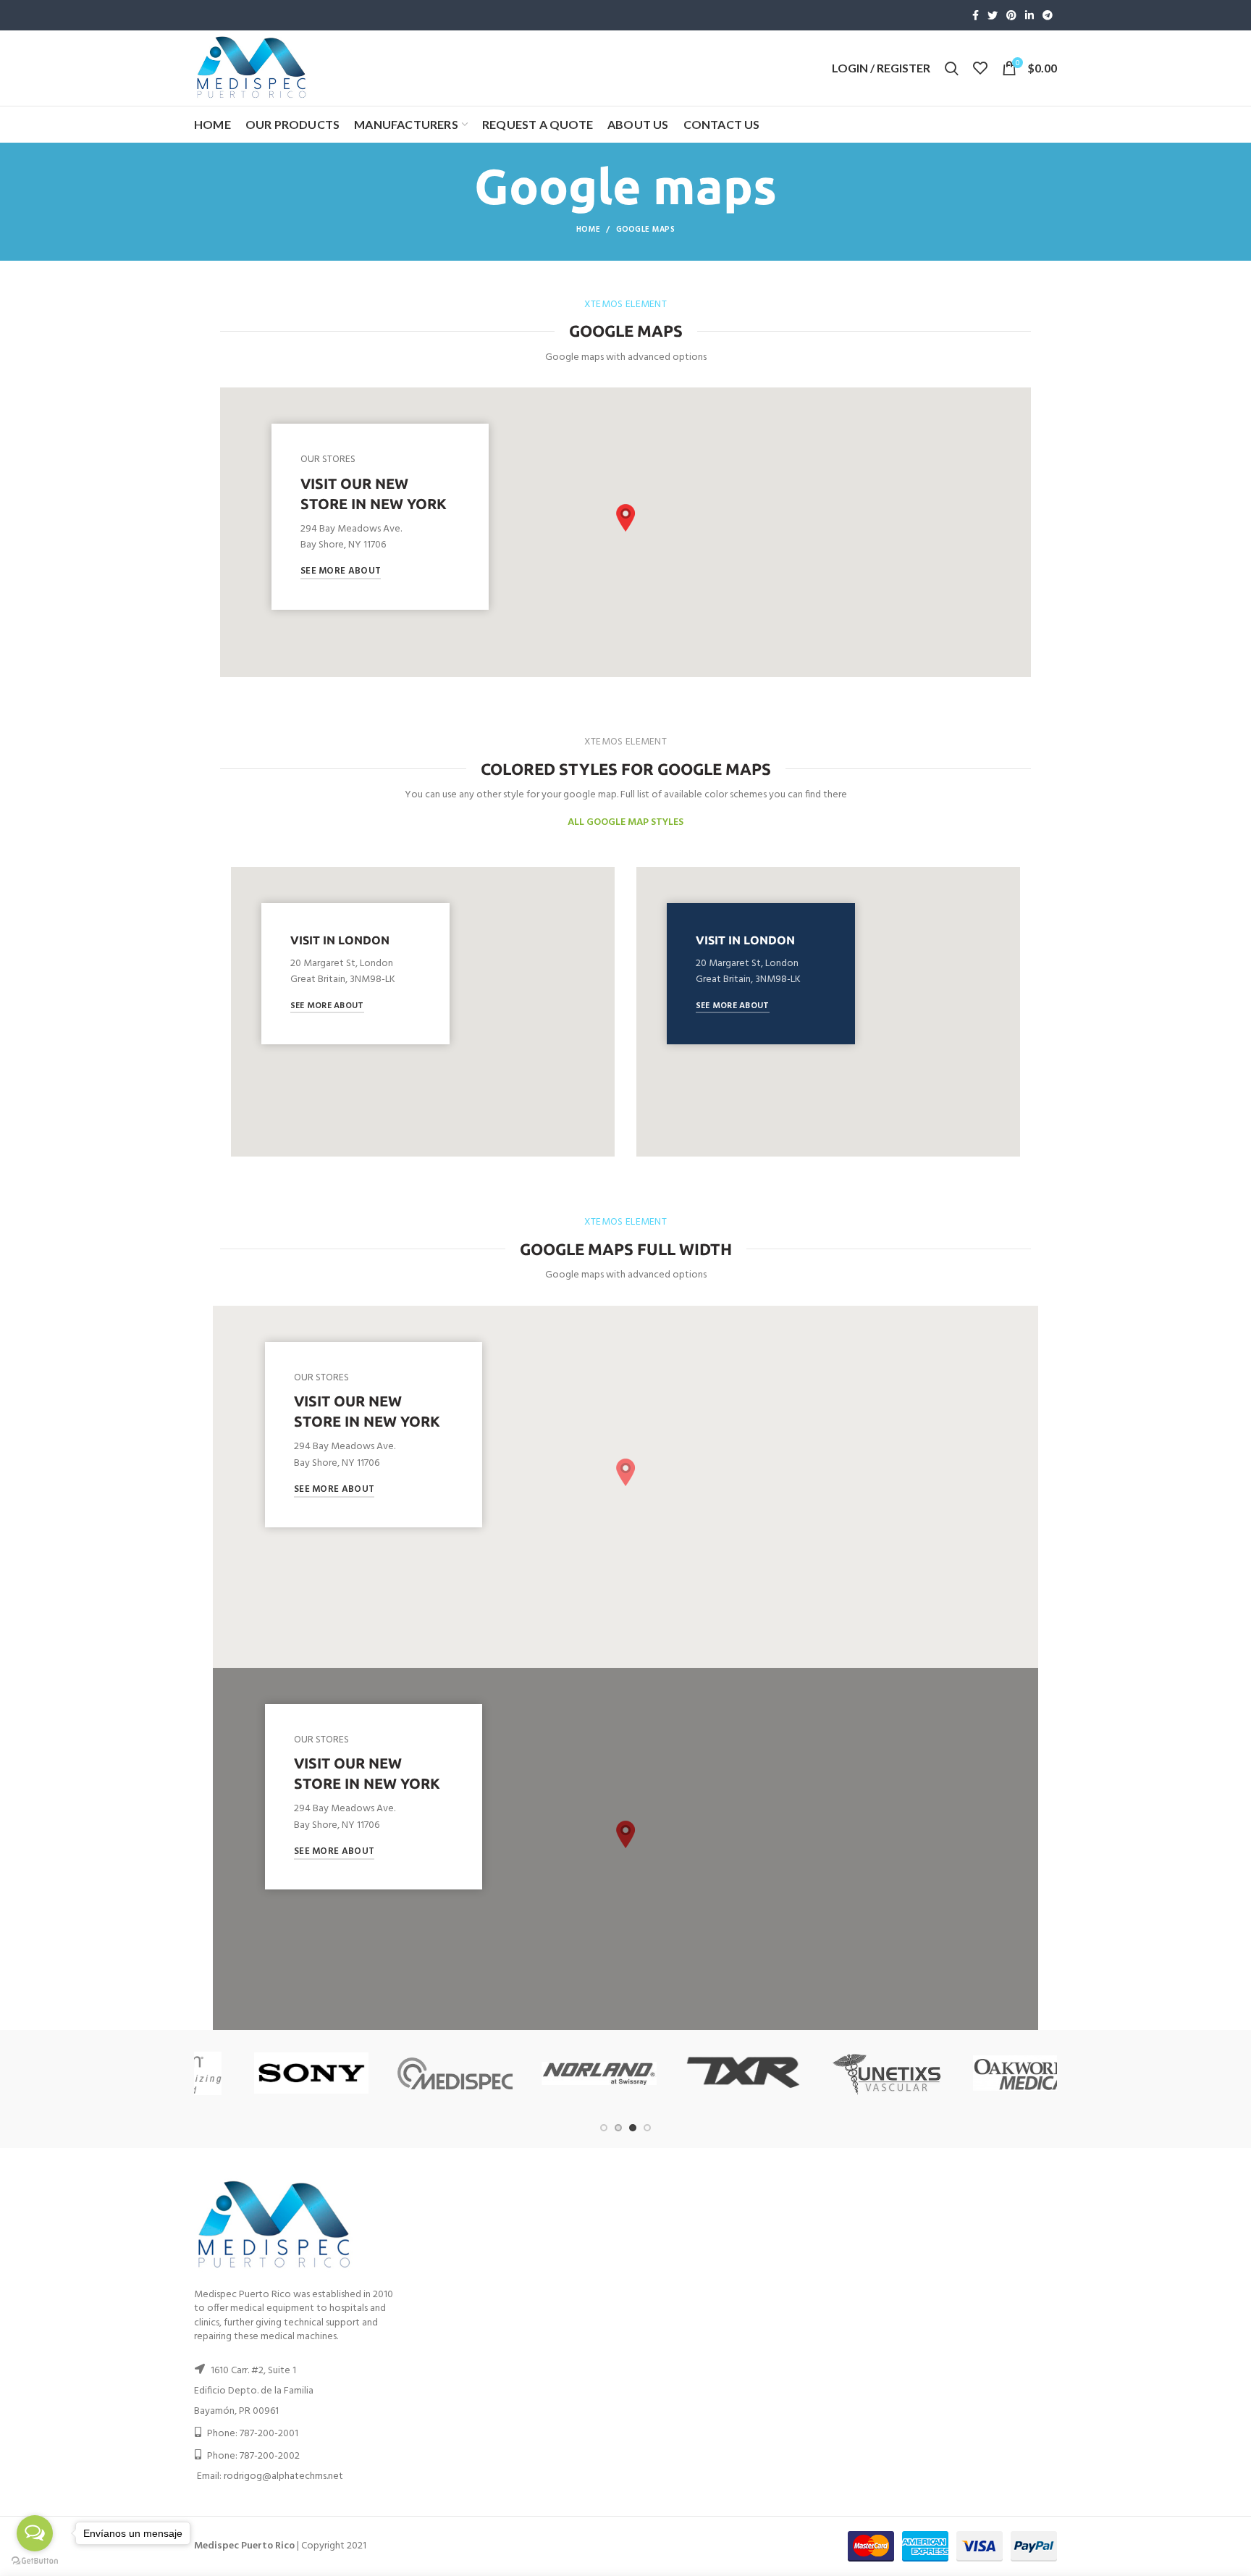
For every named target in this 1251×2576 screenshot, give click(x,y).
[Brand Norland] (267, 2073)
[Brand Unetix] (555, 2073)
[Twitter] (993, 15)
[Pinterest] (1011, 15)
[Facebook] (976, 15)
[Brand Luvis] (986, 2073)
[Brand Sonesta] (842, 2073)
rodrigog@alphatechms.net (283, 2476)
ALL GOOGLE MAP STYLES (625, 822)
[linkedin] (1029, 15)
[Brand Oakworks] (698, 2073)
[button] (625, 518)
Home (588, 230)
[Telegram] (1048, 15)
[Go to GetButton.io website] (35, 2561)
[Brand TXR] (411, 2073)
